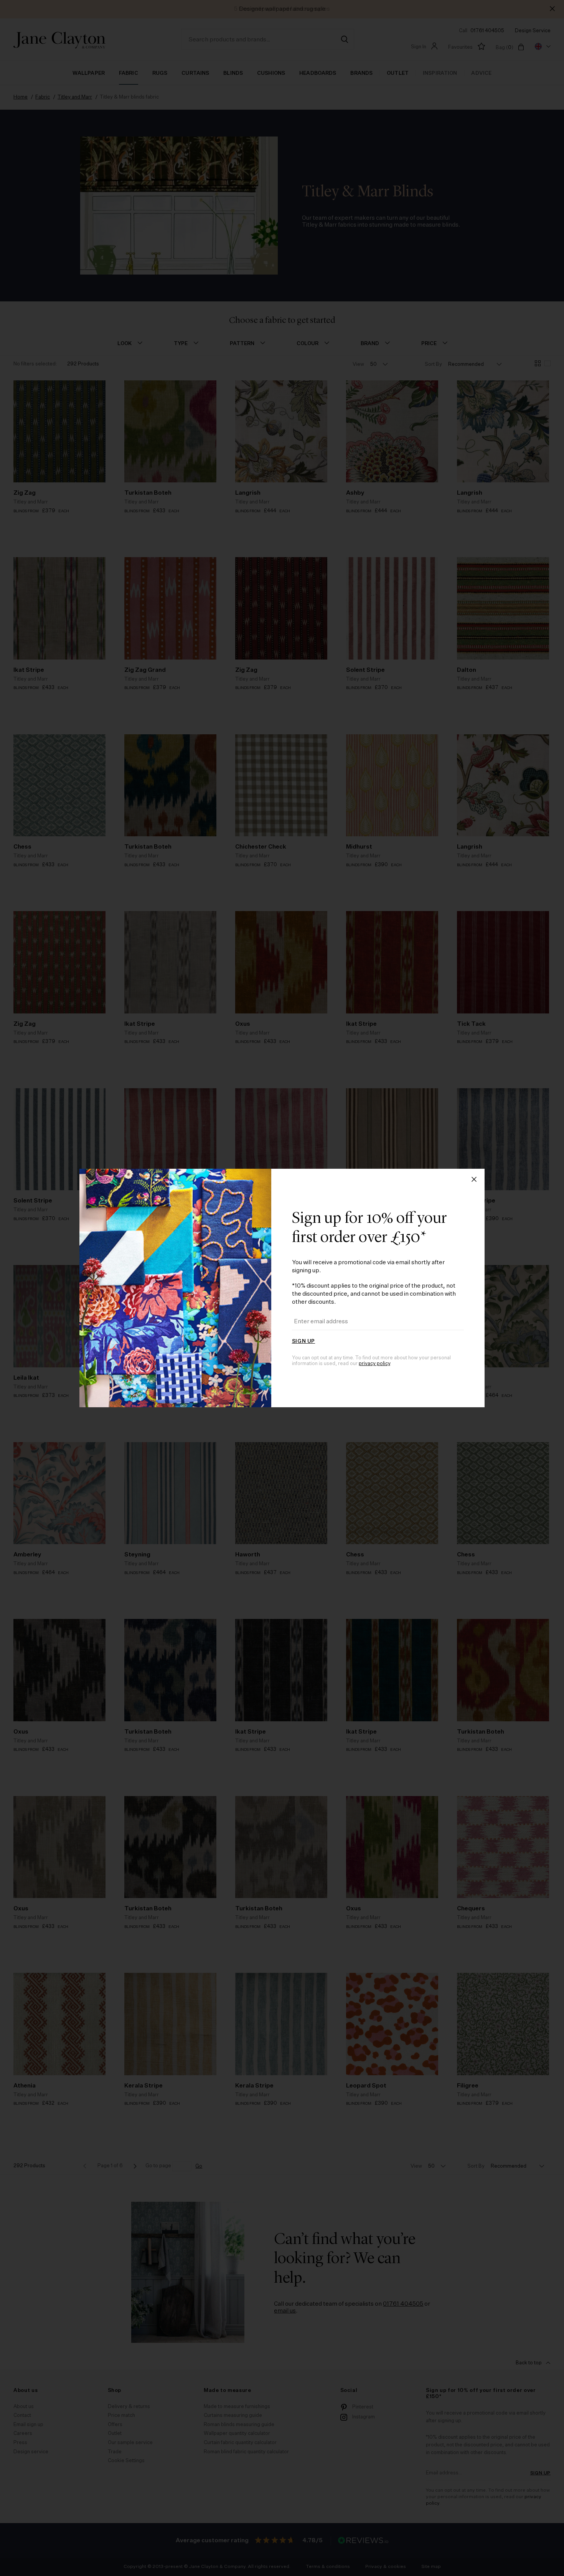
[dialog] (282, 1288)
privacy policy (374, 1364)
